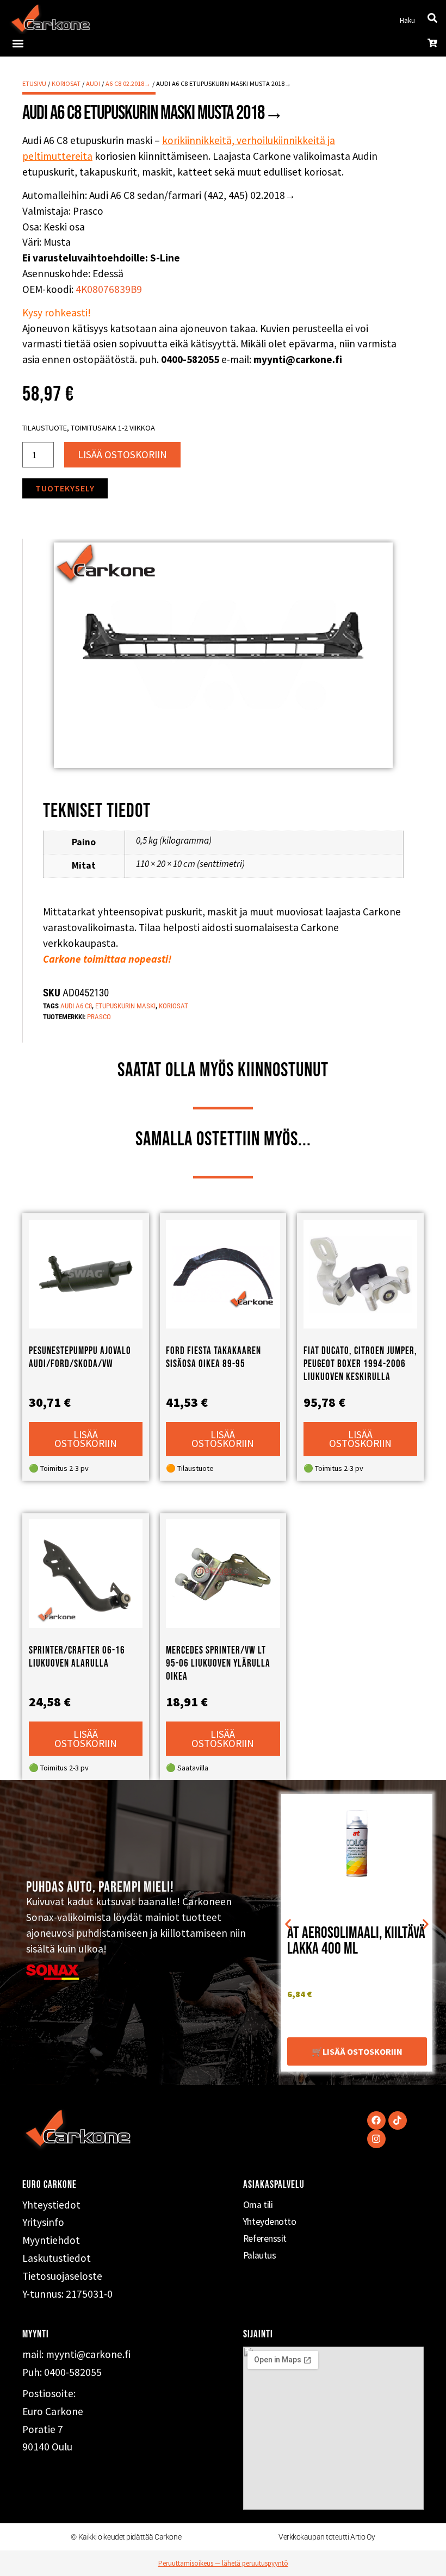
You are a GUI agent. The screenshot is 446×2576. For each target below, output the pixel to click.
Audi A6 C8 (76, 1006)
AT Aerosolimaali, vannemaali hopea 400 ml (355, 1941)
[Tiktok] (398, 2120)
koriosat (174, 1006)
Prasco (99, 1017)
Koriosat (66, 83)
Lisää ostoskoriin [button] (86, 1439)
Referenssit (265, 2238)
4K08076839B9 (109, 289)
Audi (93, 83)
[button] (18, 43)
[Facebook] (376, 2120)
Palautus (259, 2255)
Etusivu (34, 83)
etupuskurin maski (125, 1006)
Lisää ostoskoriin (122, 454)
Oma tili (258, 2205)
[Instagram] (376, 2139)
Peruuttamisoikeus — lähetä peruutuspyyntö (223, 2563)
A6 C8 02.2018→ (128, 83)
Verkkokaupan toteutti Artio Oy (327, 2537)
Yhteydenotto (270, 2222)
